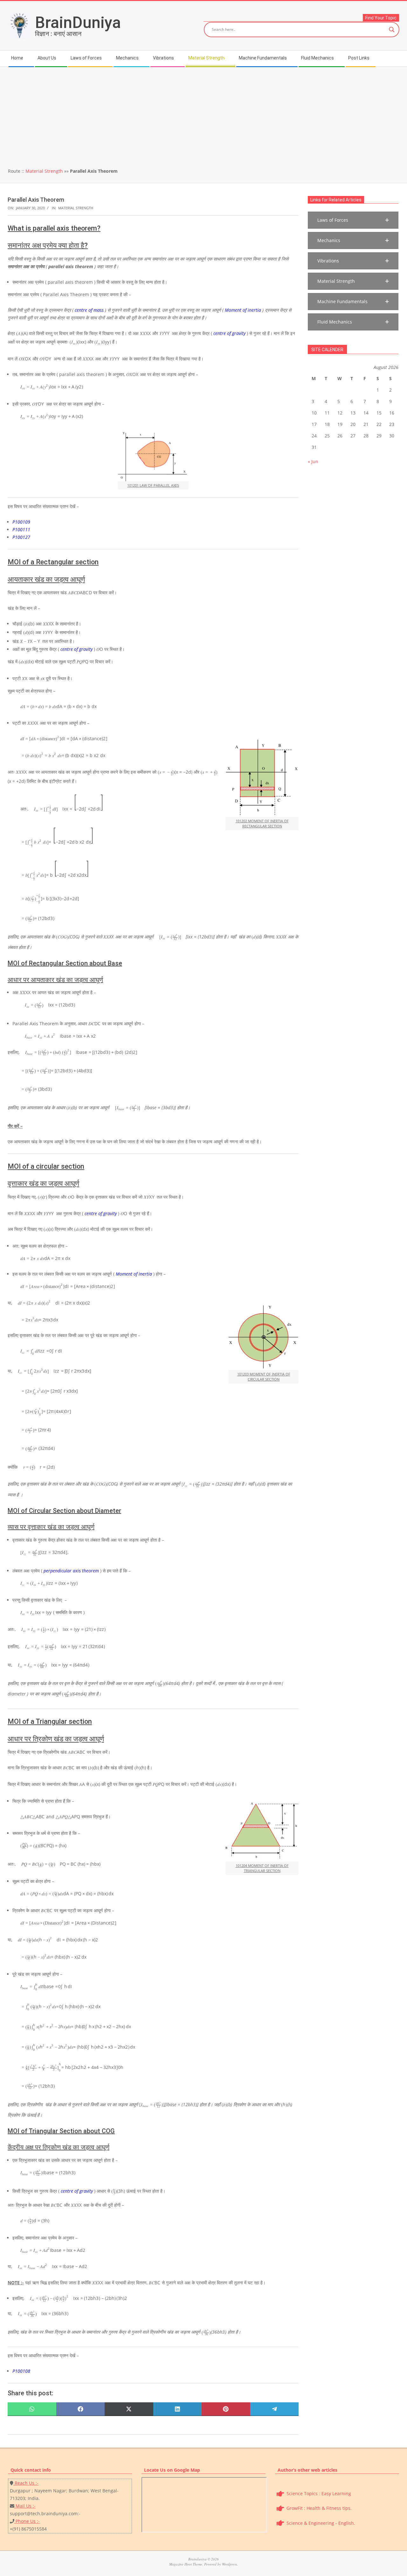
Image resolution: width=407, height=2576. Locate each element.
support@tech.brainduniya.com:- (45, 2513)
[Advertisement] (203, 115)
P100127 (21, 537)
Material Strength (44, 171)
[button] (353, 220)
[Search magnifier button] (392, 30)
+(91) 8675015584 (28, 2529)
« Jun (313, 461)
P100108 (21, 2371)
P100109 (21, 522)
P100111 (21, 529)
